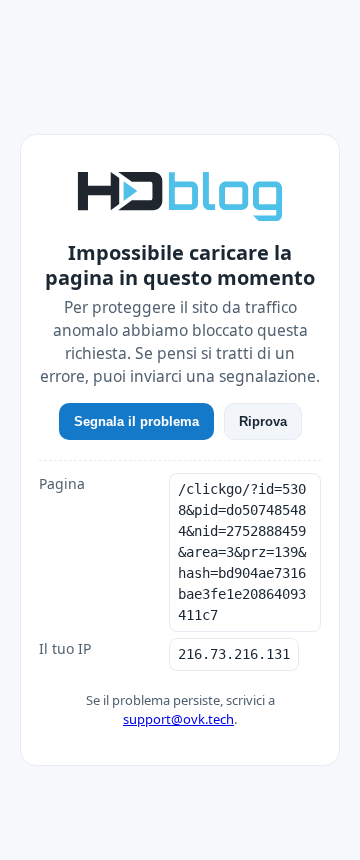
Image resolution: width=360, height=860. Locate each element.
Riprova (263, 421)
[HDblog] (180, 194)
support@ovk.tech (178, 719)
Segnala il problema (136, 421)
